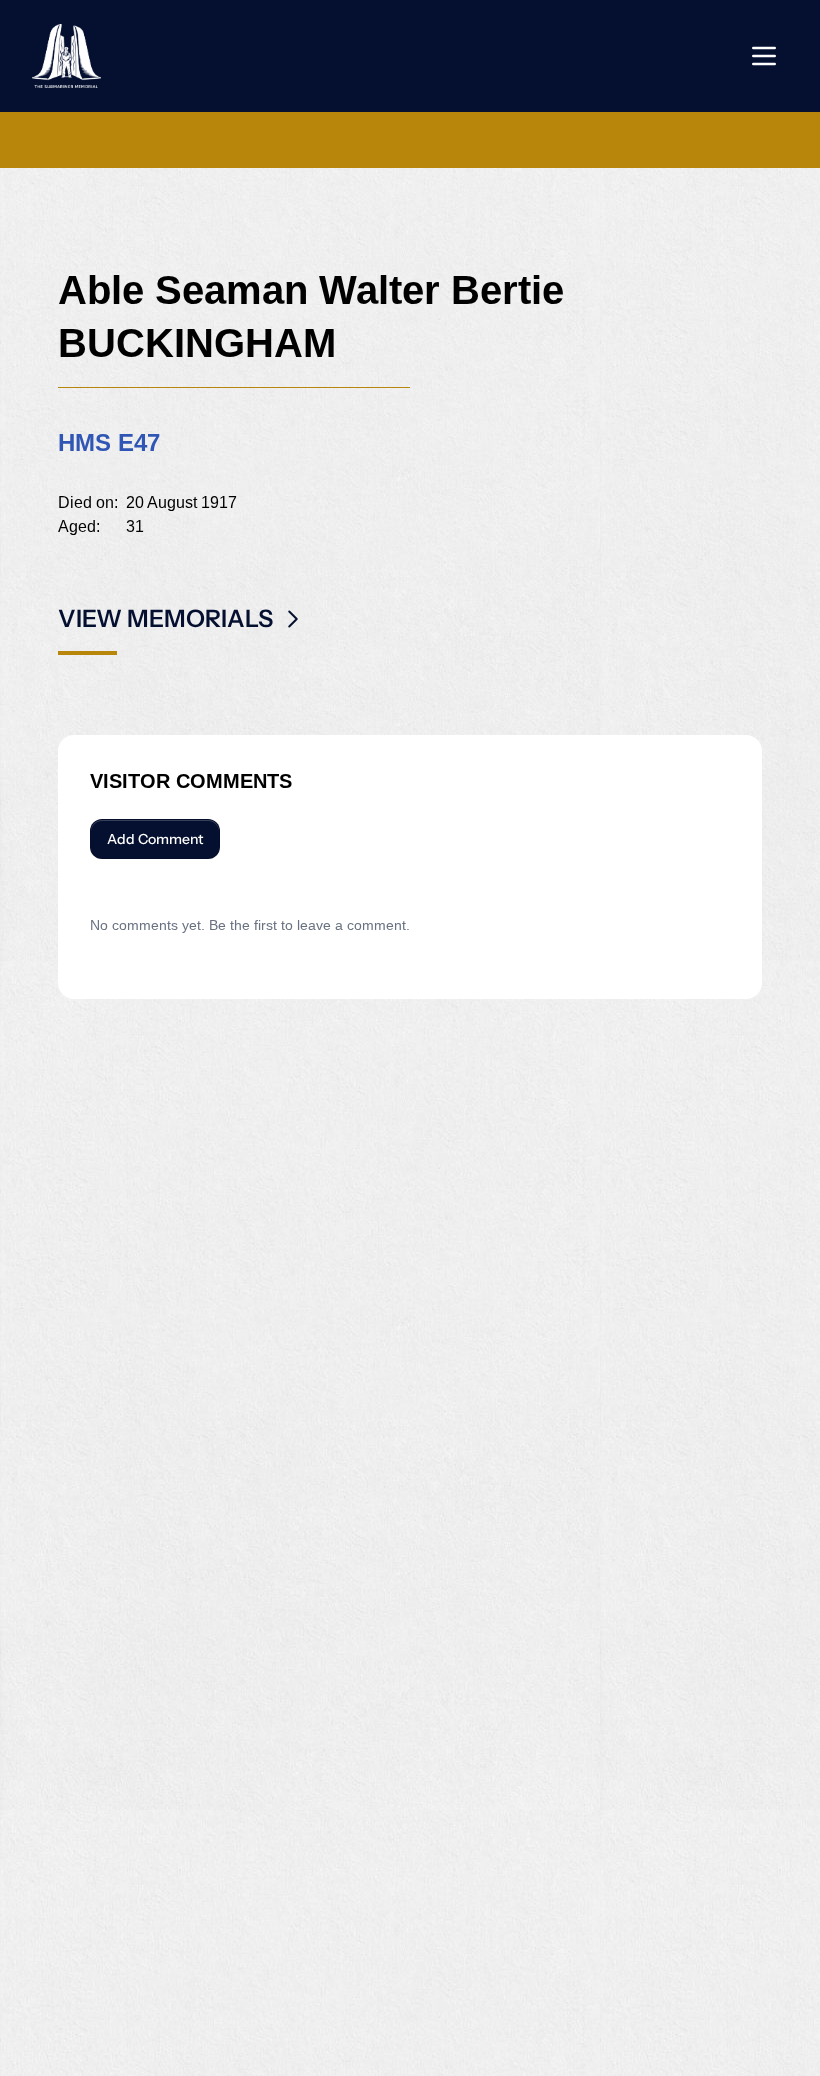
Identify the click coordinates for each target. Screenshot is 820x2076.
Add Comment (155, 839)
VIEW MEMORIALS (165, 618)
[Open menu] (764, 56)
